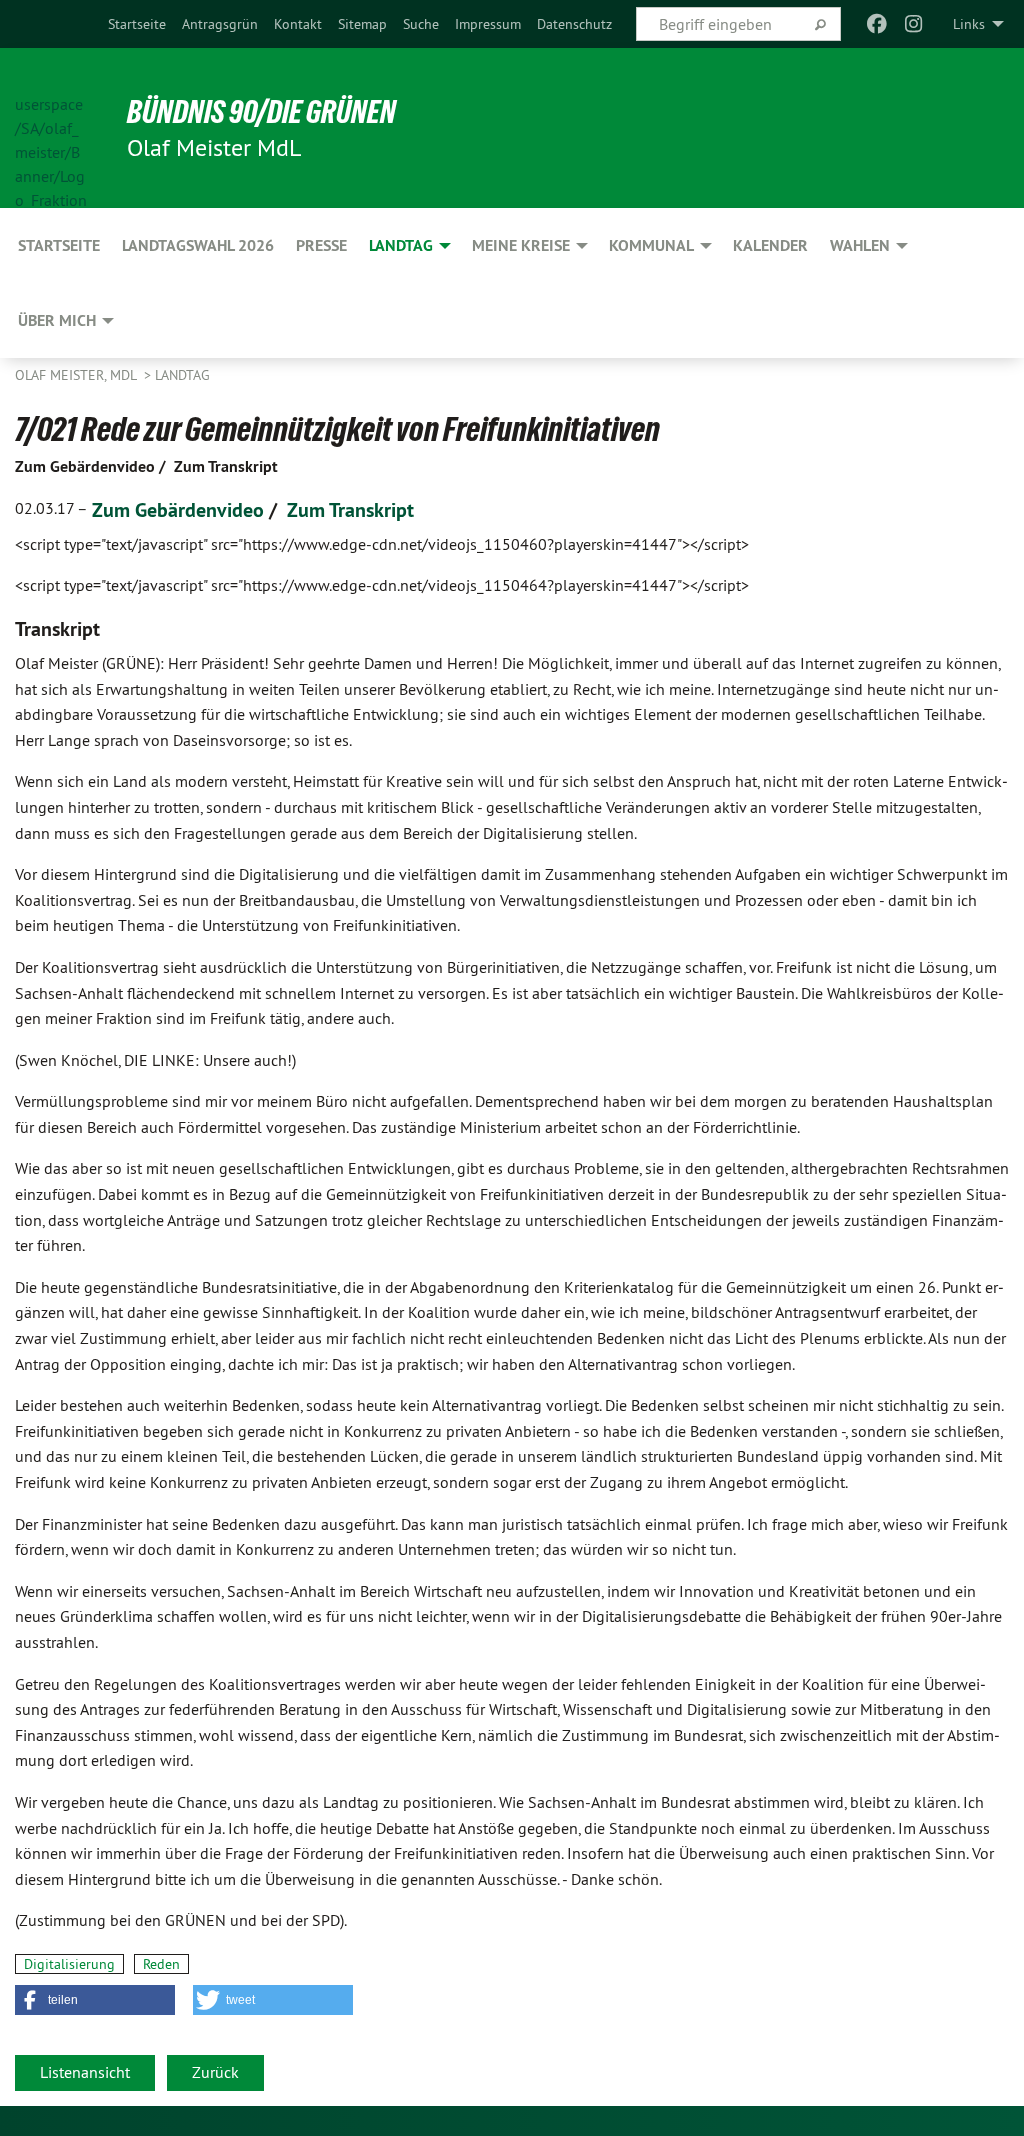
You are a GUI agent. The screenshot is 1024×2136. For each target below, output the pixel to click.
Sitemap (362, 24)
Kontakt (298, 24)
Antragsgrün (220, 24)
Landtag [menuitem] (401, 245)
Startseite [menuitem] (59, 245)
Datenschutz (574, 24)
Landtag (182, 375)
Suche (421, 24)
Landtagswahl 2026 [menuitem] (198, 245)
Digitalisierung (69, 1964)
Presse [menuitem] (321, 245)
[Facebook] (877, 24)
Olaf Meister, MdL (77, 375)
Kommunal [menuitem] (651, 245)
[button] (95, 2000)
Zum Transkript (350, 510)
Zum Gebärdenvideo (178, 510)
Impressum (488, 24)
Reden (161, 1964)
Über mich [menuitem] (57, 320)
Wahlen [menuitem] (860, 245)
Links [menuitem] (969, 24)
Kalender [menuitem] (770, 245)
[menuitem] (137, 24)
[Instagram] (913, 24)
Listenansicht (85, 2072)
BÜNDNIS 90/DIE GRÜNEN (261, 112)
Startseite (137, 24)
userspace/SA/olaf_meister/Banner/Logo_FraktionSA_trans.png (51, 129)
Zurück (215, 2072)
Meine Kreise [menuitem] (521, 245)
